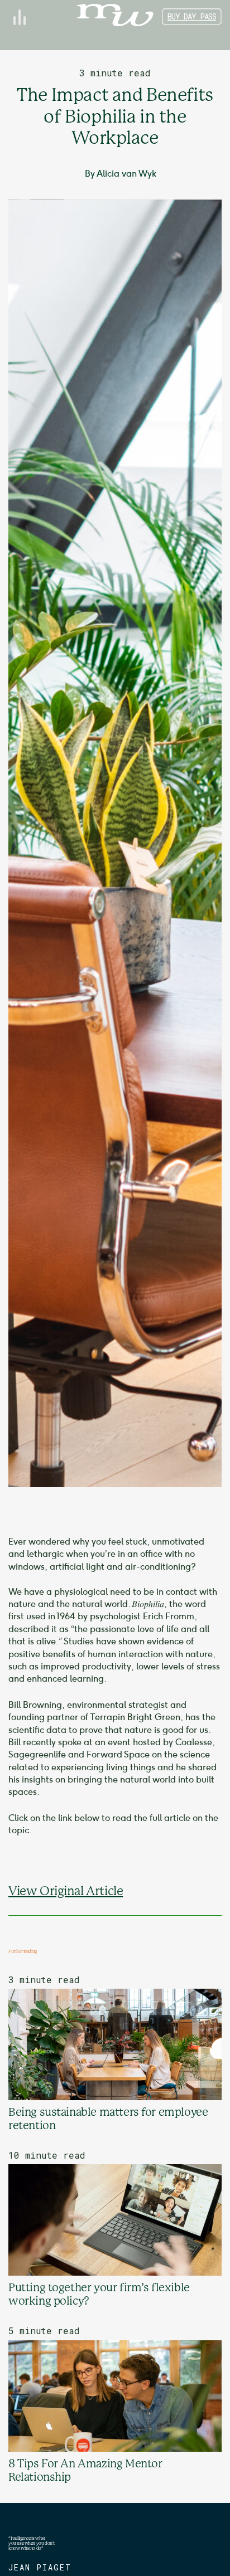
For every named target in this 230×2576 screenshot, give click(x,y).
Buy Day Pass (192, 16)
